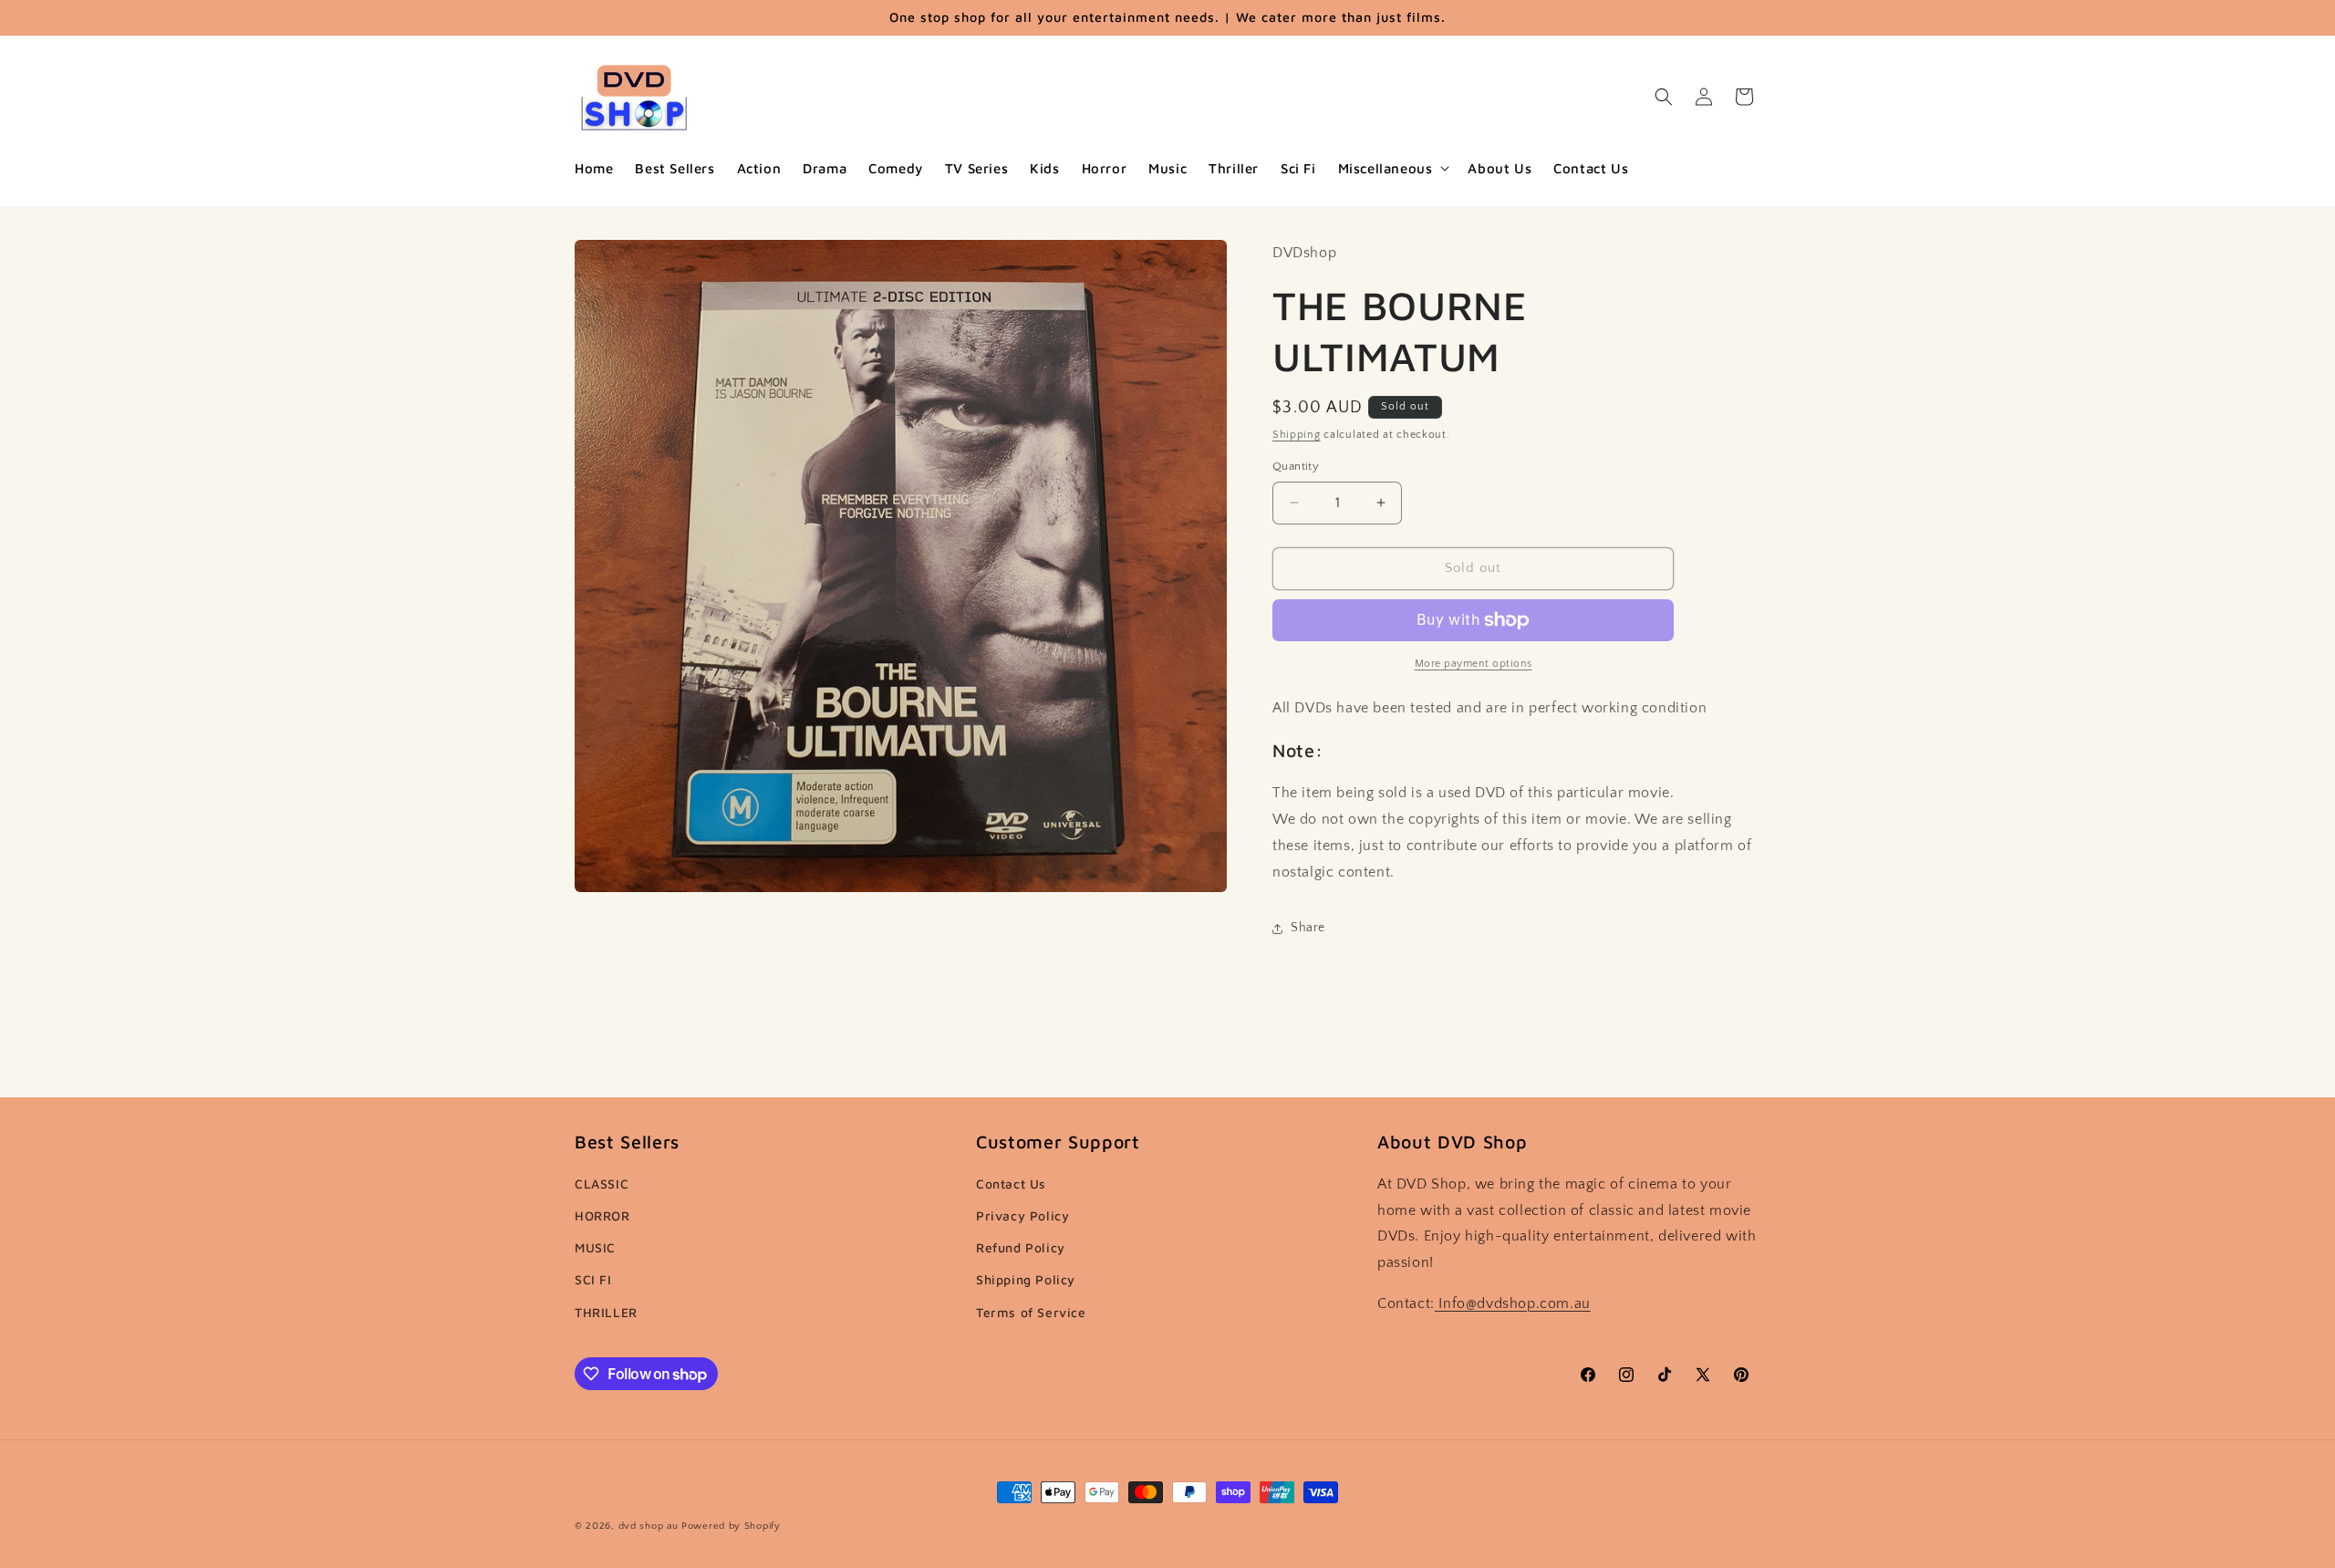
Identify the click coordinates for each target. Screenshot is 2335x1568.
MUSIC (595, 1247)
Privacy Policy (1022, 1215)
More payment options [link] (1474, 664)
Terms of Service (1031, 1312)
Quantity (1296, 466)
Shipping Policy (1026, 1279)
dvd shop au (649, 1526)
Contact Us (1011, 1184)
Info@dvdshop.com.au (1513, 1303)
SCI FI (593, 1279)
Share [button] (1308, 928)
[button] (1392, 169)
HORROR (602, 1215)
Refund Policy (1021, 1247)
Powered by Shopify (731, 1526)
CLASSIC (602, 1184)
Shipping (1297, 435)
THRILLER (606, 1312)
